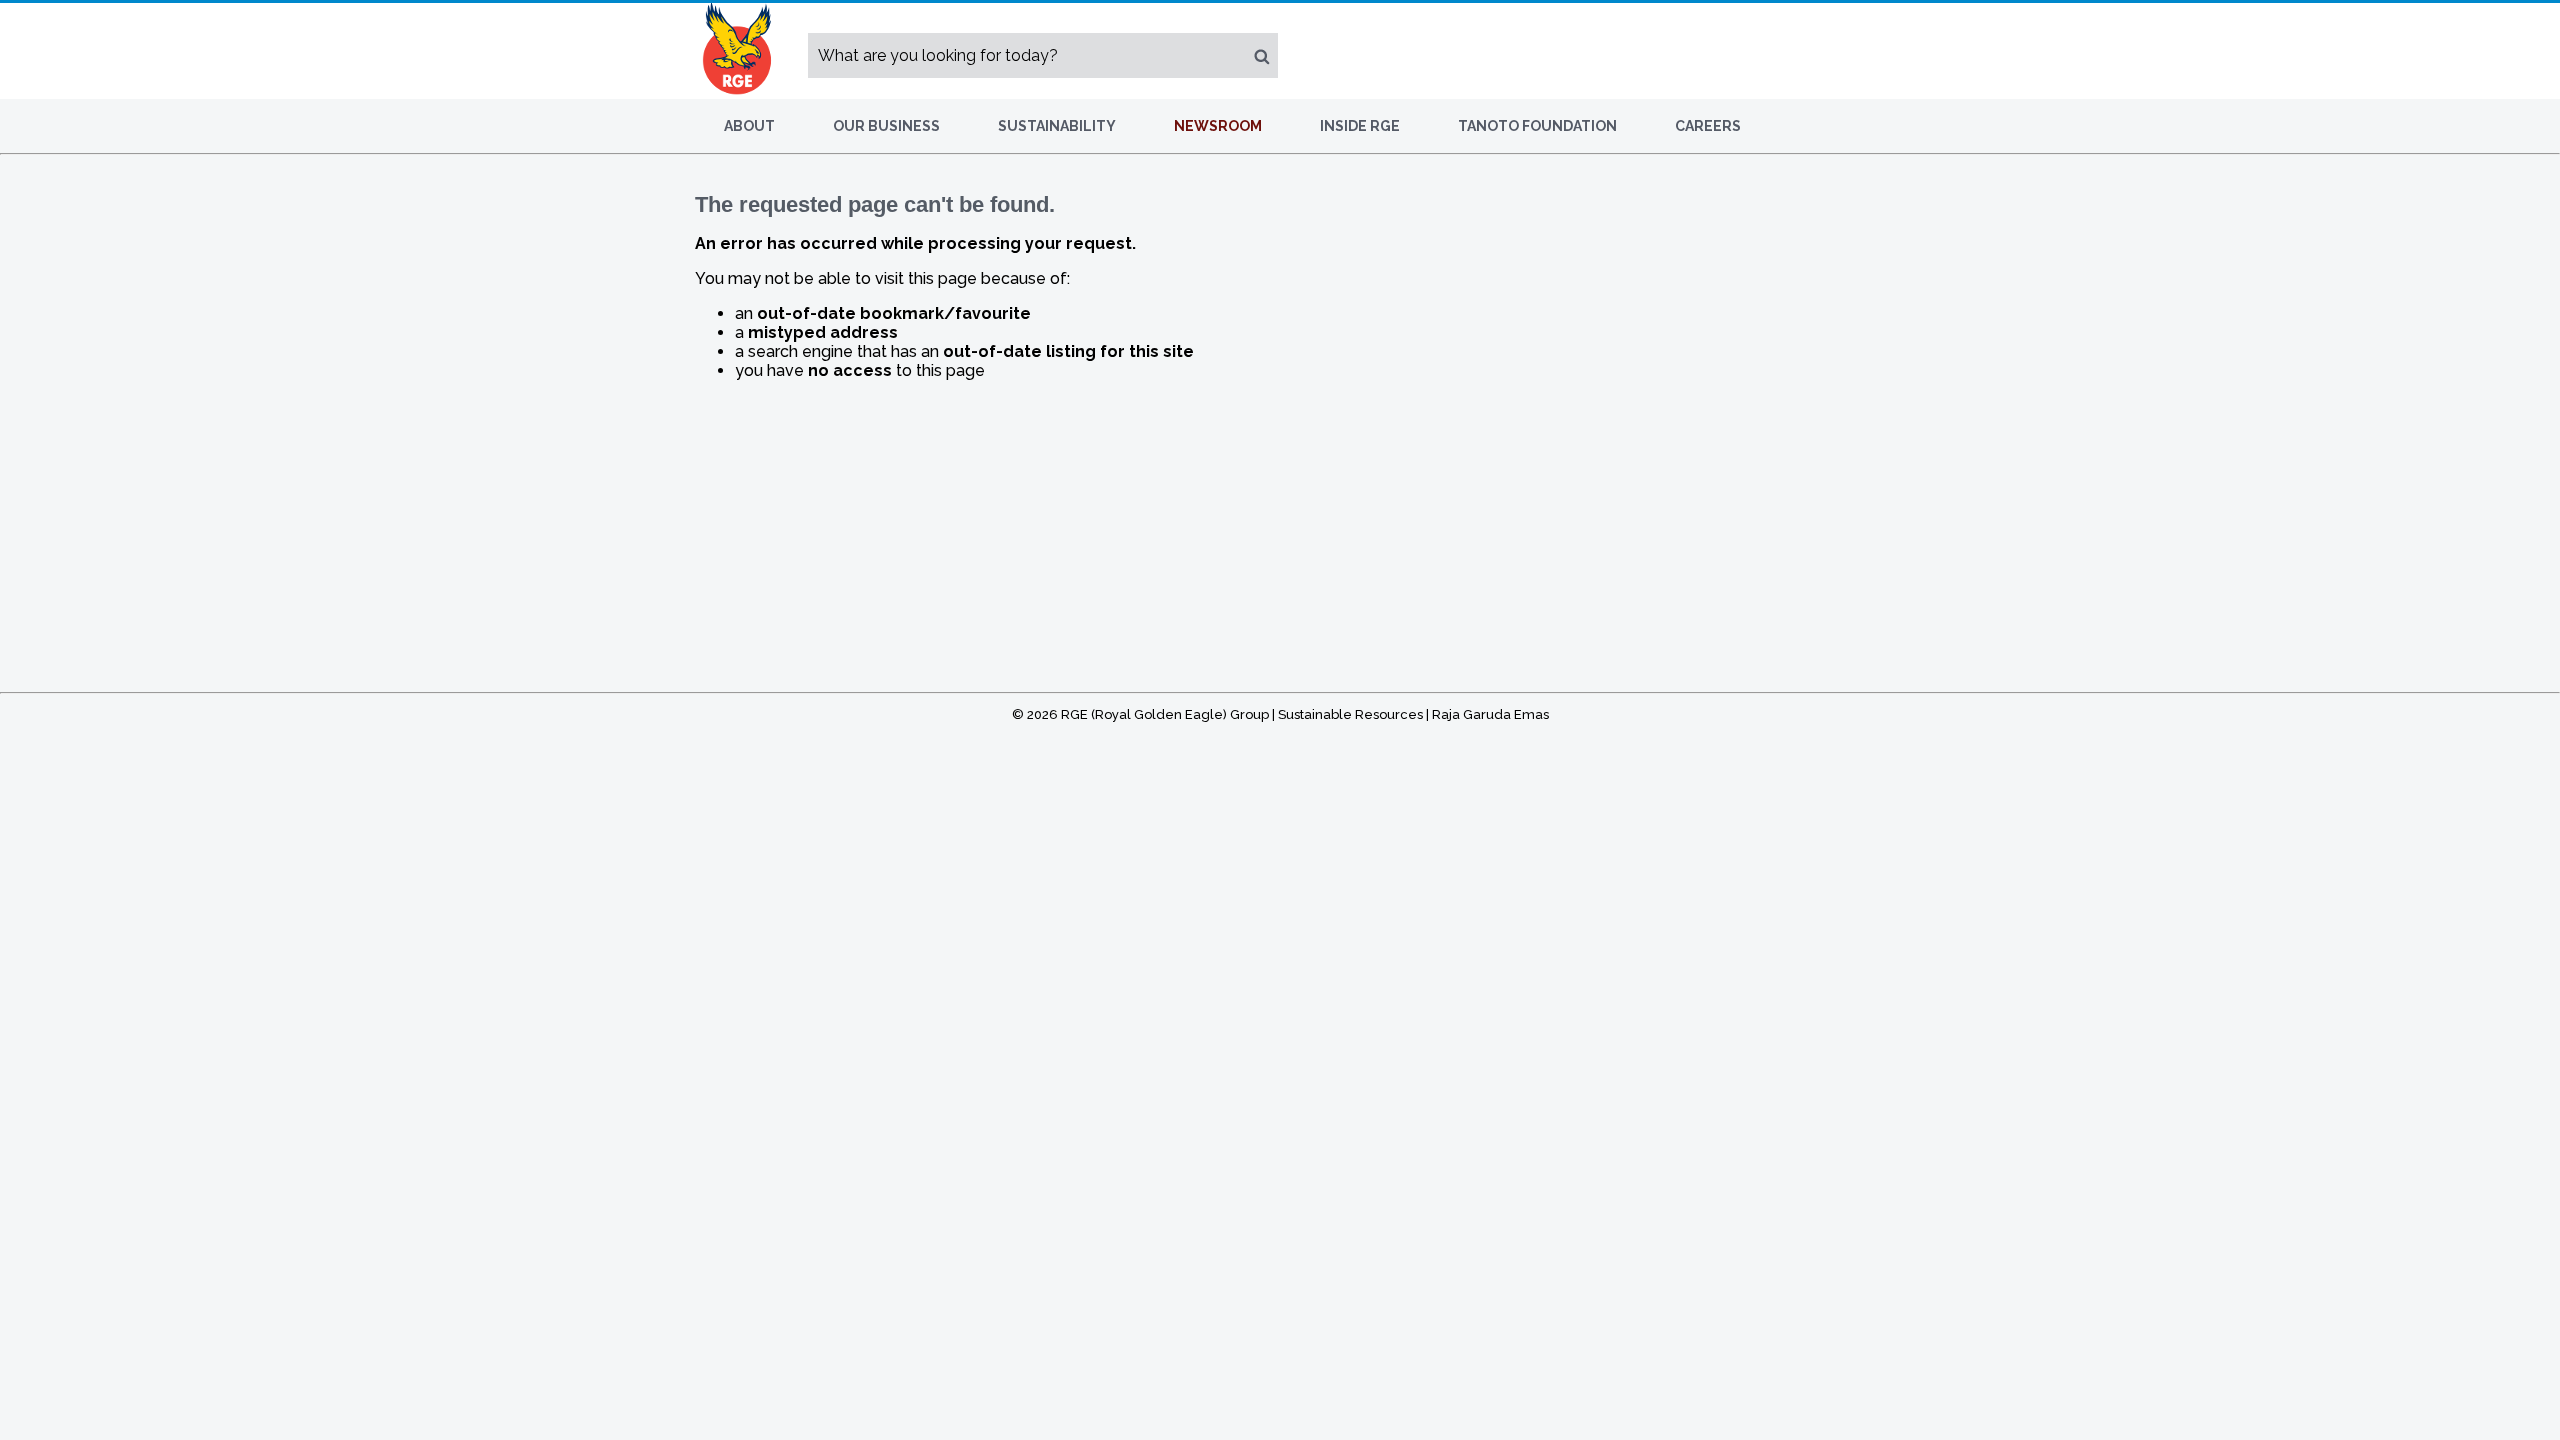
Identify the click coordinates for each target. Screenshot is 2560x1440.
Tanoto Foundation (1537, 126)
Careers (1708, 126)
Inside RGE (1360, 126)
